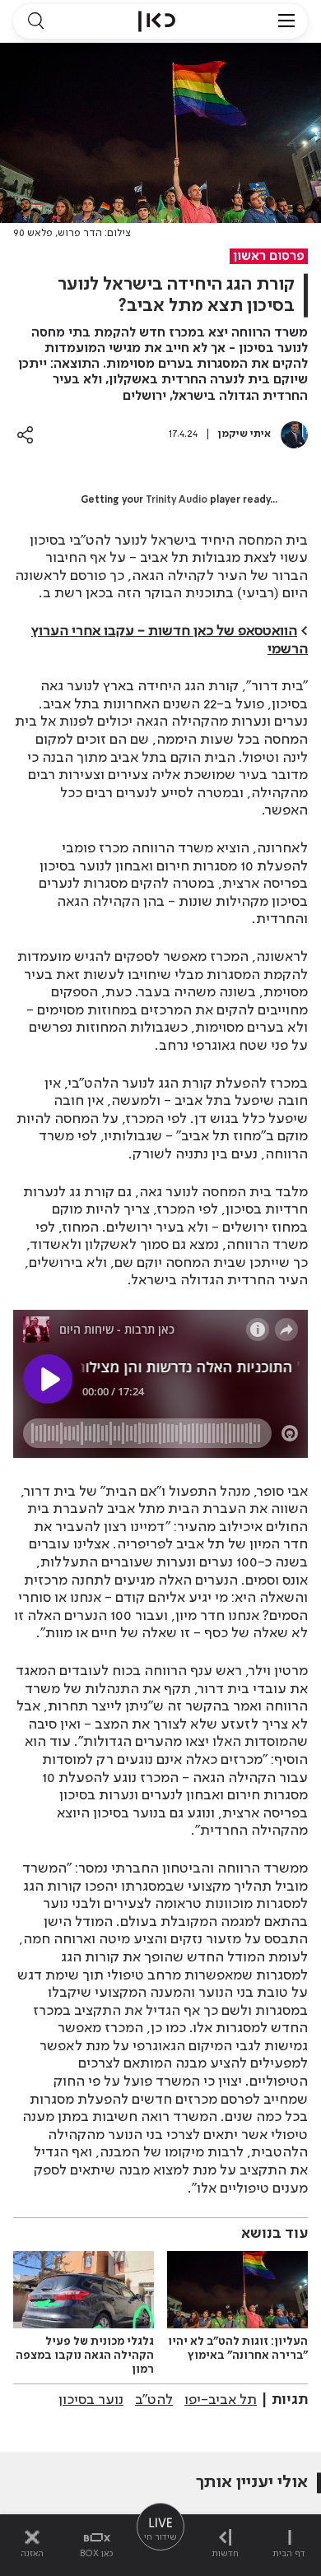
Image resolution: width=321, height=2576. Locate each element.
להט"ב (154, 2400)
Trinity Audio (177, 500)
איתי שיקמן (244, 434)
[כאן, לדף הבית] (157, 21)
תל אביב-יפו (221, 2400)
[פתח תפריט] (286, 21)
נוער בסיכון (91, 2400)
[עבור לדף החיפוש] (35, 21)
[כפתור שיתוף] (25, 435)
